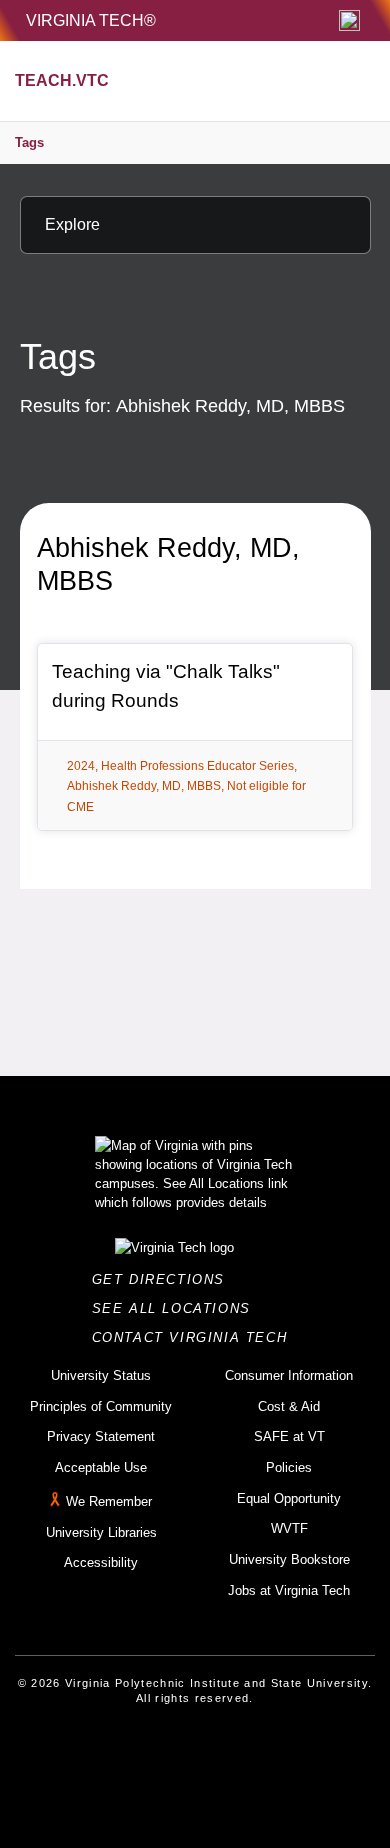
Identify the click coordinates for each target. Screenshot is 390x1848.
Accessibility (101, 1562)
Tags (29, 142)
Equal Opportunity (289, 1498)
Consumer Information (289, 1375)
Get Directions (164, 1279)
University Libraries (101, 1532)
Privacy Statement (101, 1436)
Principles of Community (101, 1406)
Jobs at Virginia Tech (289, 1590)
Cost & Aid (289, 1406)
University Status (101, 1375)
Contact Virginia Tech (195, 1337)
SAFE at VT (289, 1436)
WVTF (289, 1528)
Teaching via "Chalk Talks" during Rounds (166, 686)
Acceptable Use (101, 1467)
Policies (289, 1467)
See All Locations (177, 1308)
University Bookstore (289, 1559)
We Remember (109, 1501)
